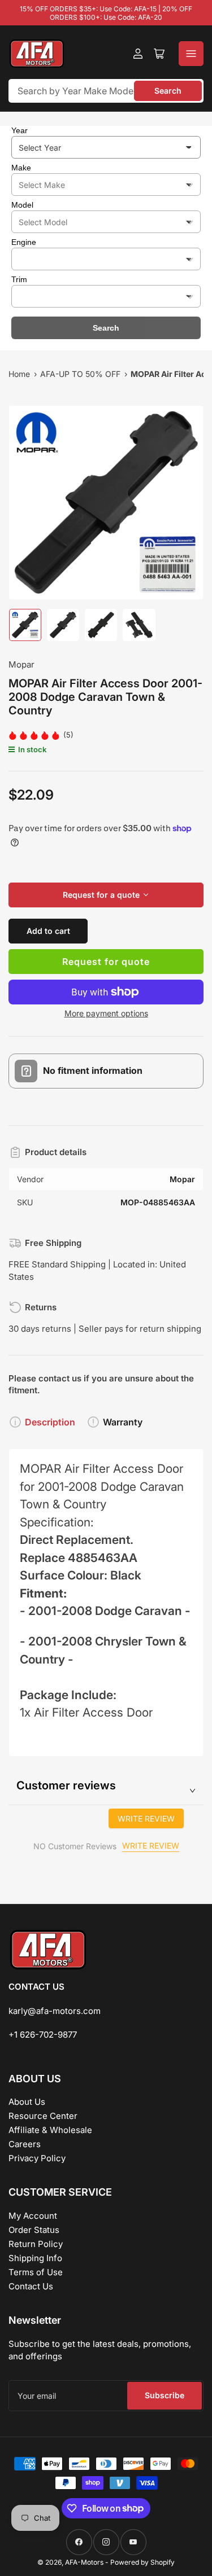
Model (22, 205)
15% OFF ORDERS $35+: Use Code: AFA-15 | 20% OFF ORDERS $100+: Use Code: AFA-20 (106, 13)
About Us (27, 2102)
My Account (33, 2216)
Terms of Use (36, 2272)
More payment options (106, 1013)
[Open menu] (191, 54)
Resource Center (43, 2116)
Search (168, 91)
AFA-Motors (84, 2562)
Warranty (123, 1422)
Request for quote (106, 962)
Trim (19, 279)
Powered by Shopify (142, 2562)
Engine (24, 242)
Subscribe (165, 2395)
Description (50, 1422)
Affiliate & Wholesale (50, 2130)
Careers (25, 2144)
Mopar (21, 664)
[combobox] (106, 91)
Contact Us (31, 2286)
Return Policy (36, 2244)
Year (20, 130)
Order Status (34, 2230)
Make (21, 168)
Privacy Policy (37, 2158)
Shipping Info (35, 2258)
